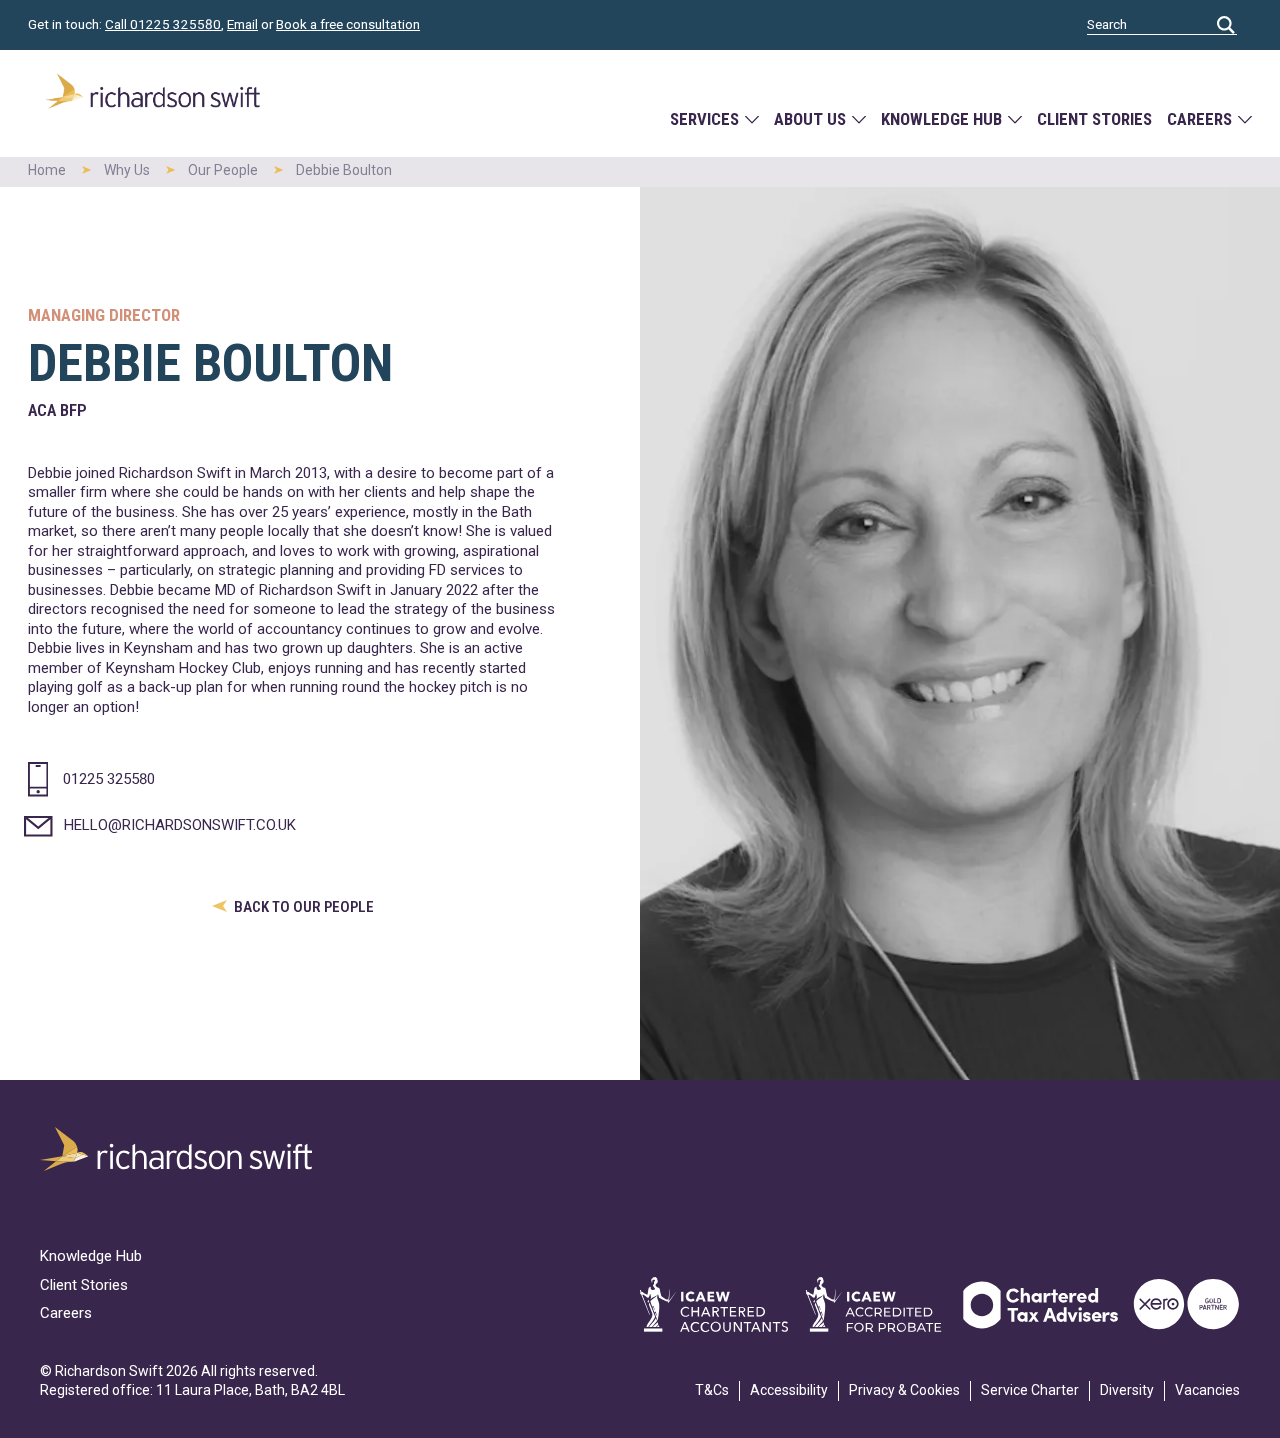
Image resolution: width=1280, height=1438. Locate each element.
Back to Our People (302, 907)
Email (242, 24)
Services (704, 119)
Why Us (127, 170)
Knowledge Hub (941, 119)
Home (47, 170)
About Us (810, 119)
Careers (1199, 119)
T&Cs (712, 1390)
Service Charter (1030, 1390)
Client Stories (1094, 119)
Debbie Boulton (344, 170)
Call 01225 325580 (163, 24)
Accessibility (789, 1390)
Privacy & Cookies (904, 1390)
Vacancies (1207, 1390)
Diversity (1127, 1390)
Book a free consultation (348, 24)
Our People (223, 170)
